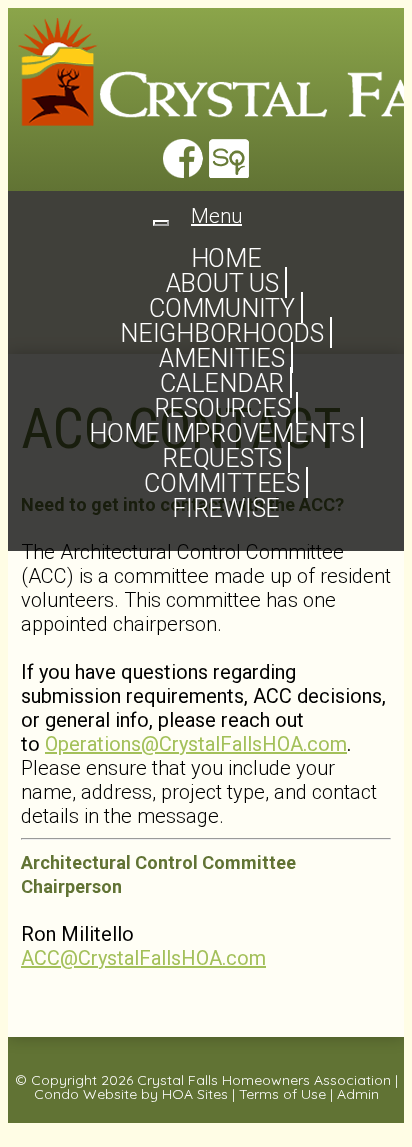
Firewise (226, 508)
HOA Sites (195, 1094)
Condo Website (85, 1094)
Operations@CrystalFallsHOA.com (196, 744)
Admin (358, 1094)
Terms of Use (282, 1094)
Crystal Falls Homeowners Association (264, 1080)
